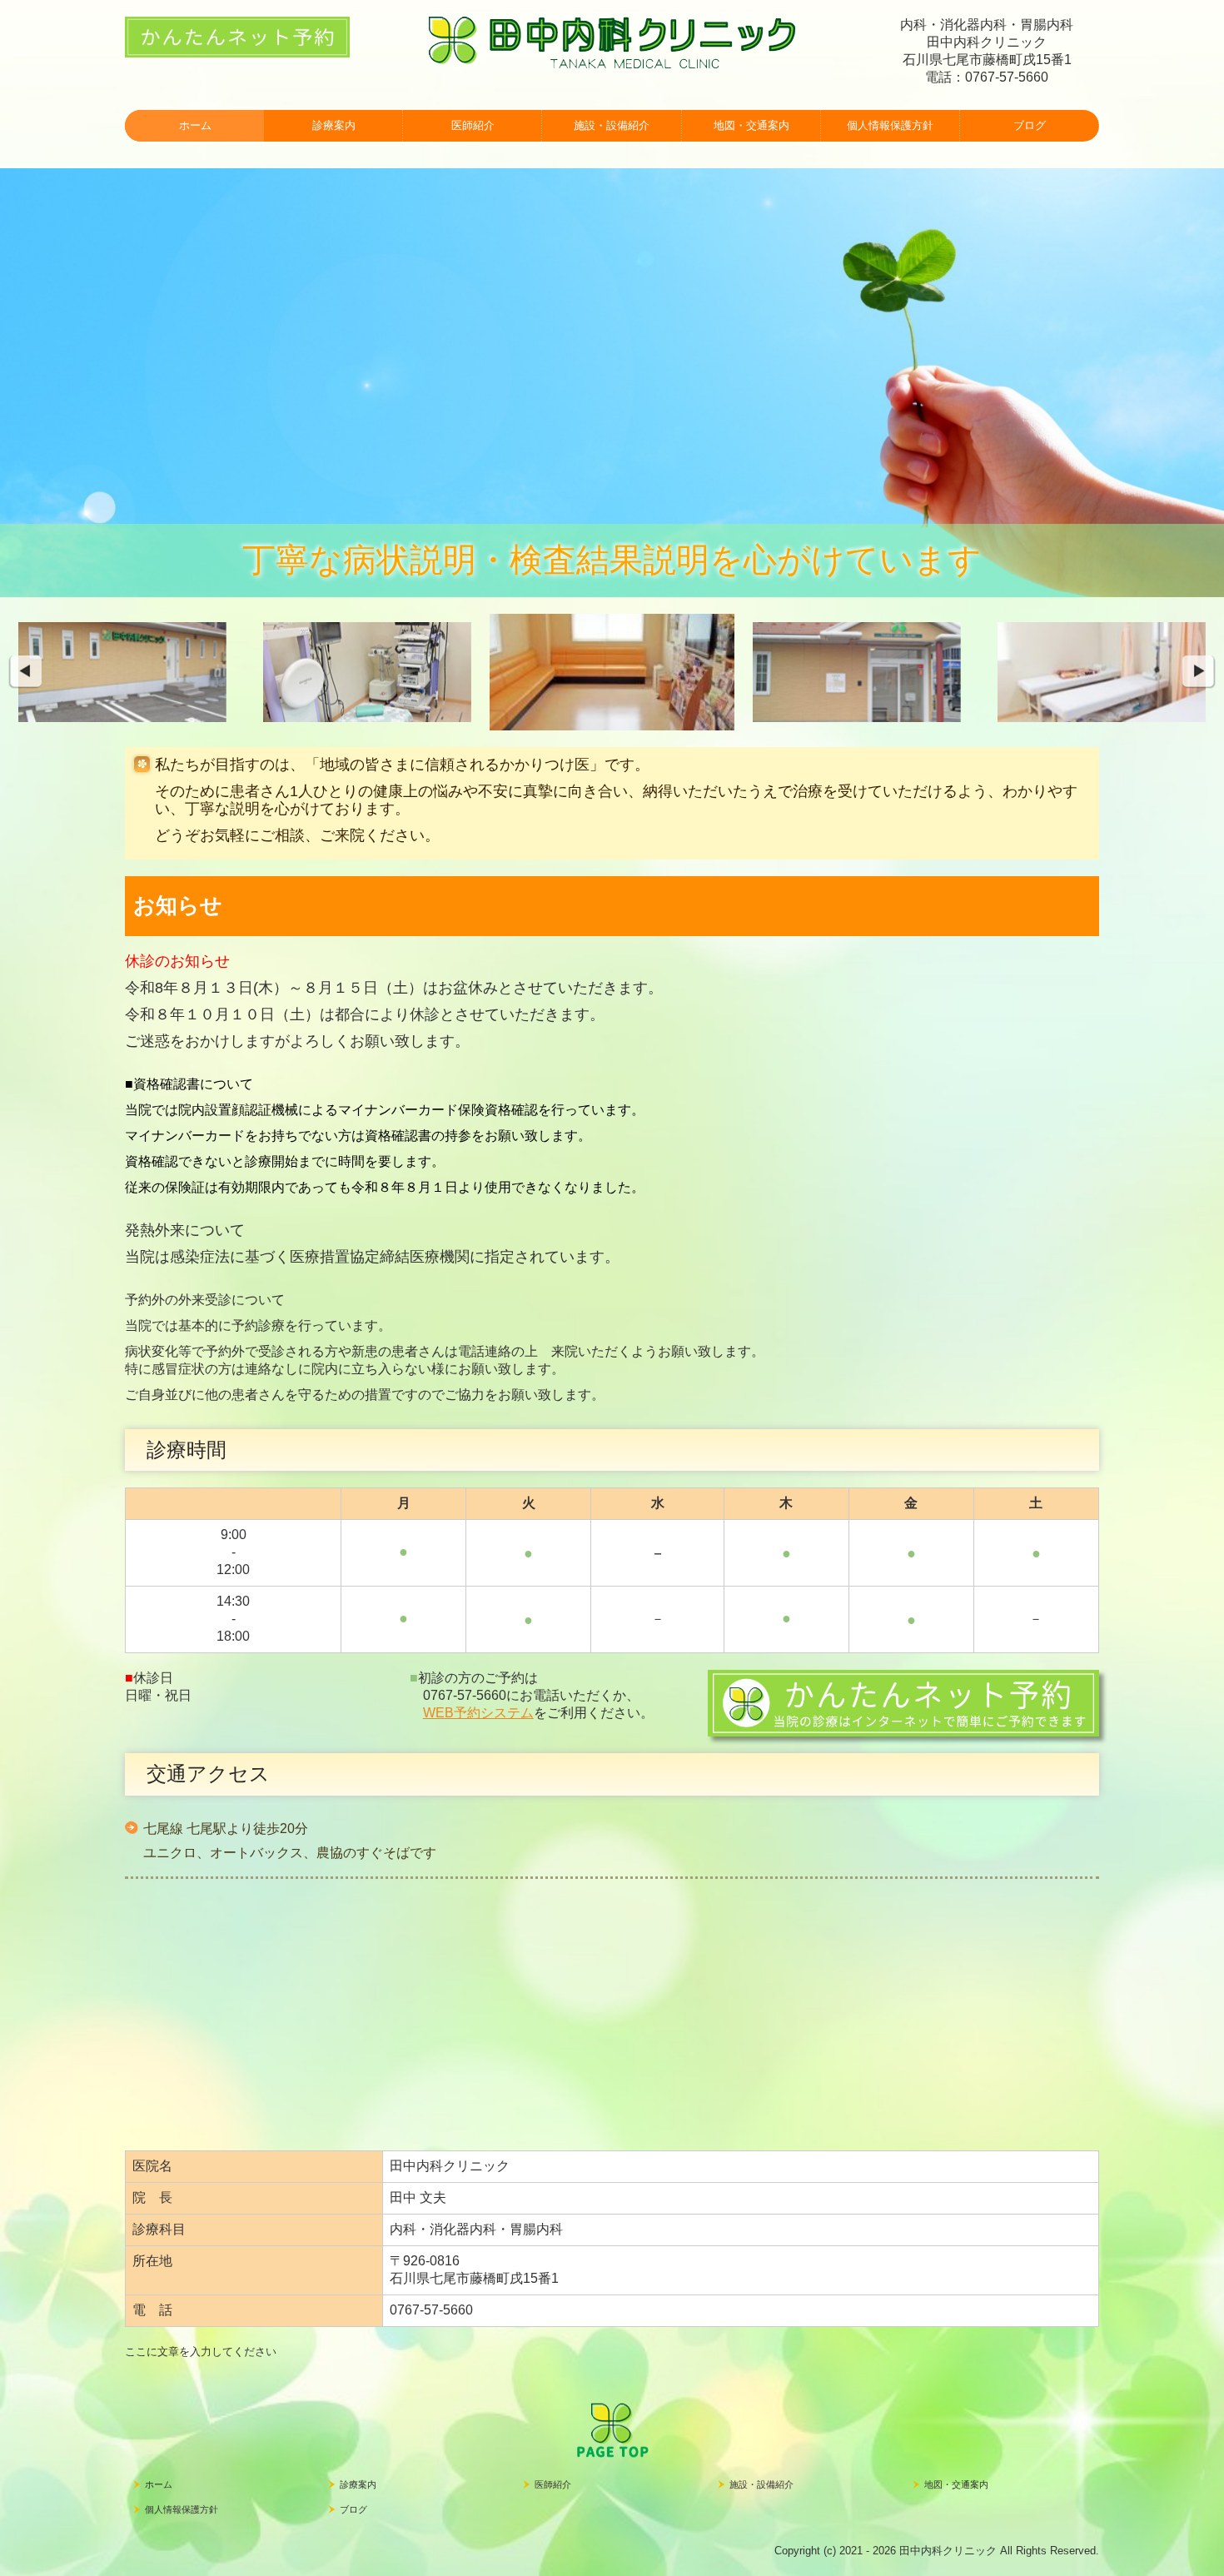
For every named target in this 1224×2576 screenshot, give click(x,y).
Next (1199, 672)
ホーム (195, 125)
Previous (25, 672)
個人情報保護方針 (890, 125)
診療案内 (334, 125)
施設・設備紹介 (612, 125)
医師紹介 (473, 125)
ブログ (1030, 125)
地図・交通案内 (751, 125)
